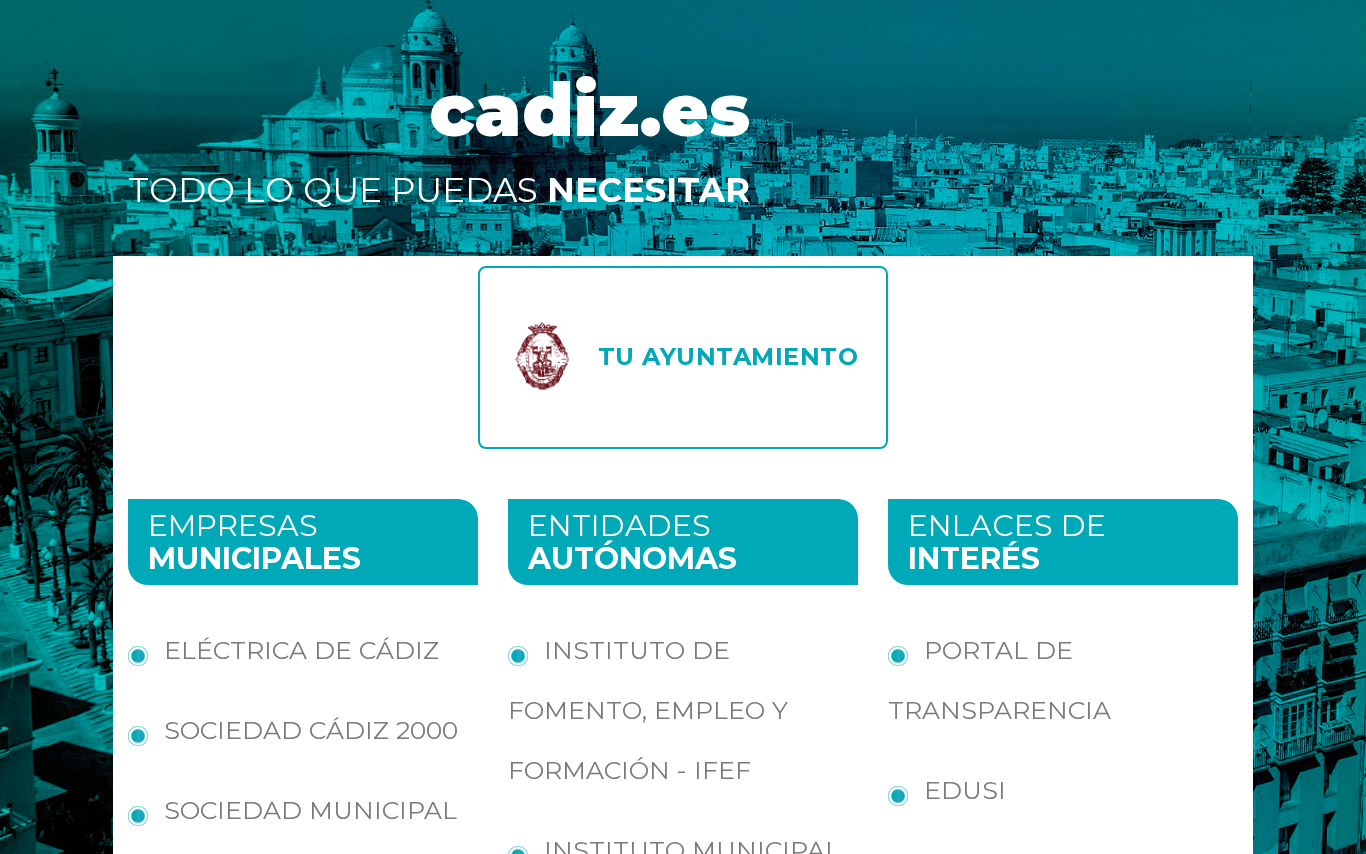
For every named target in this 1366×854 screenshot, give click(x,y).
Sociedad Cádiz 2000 (311, 730)
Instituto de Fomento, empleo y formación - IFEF (648, 710)
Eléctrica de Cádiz (301, 650)
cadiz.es (589, 109)
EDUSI (965, 790)
